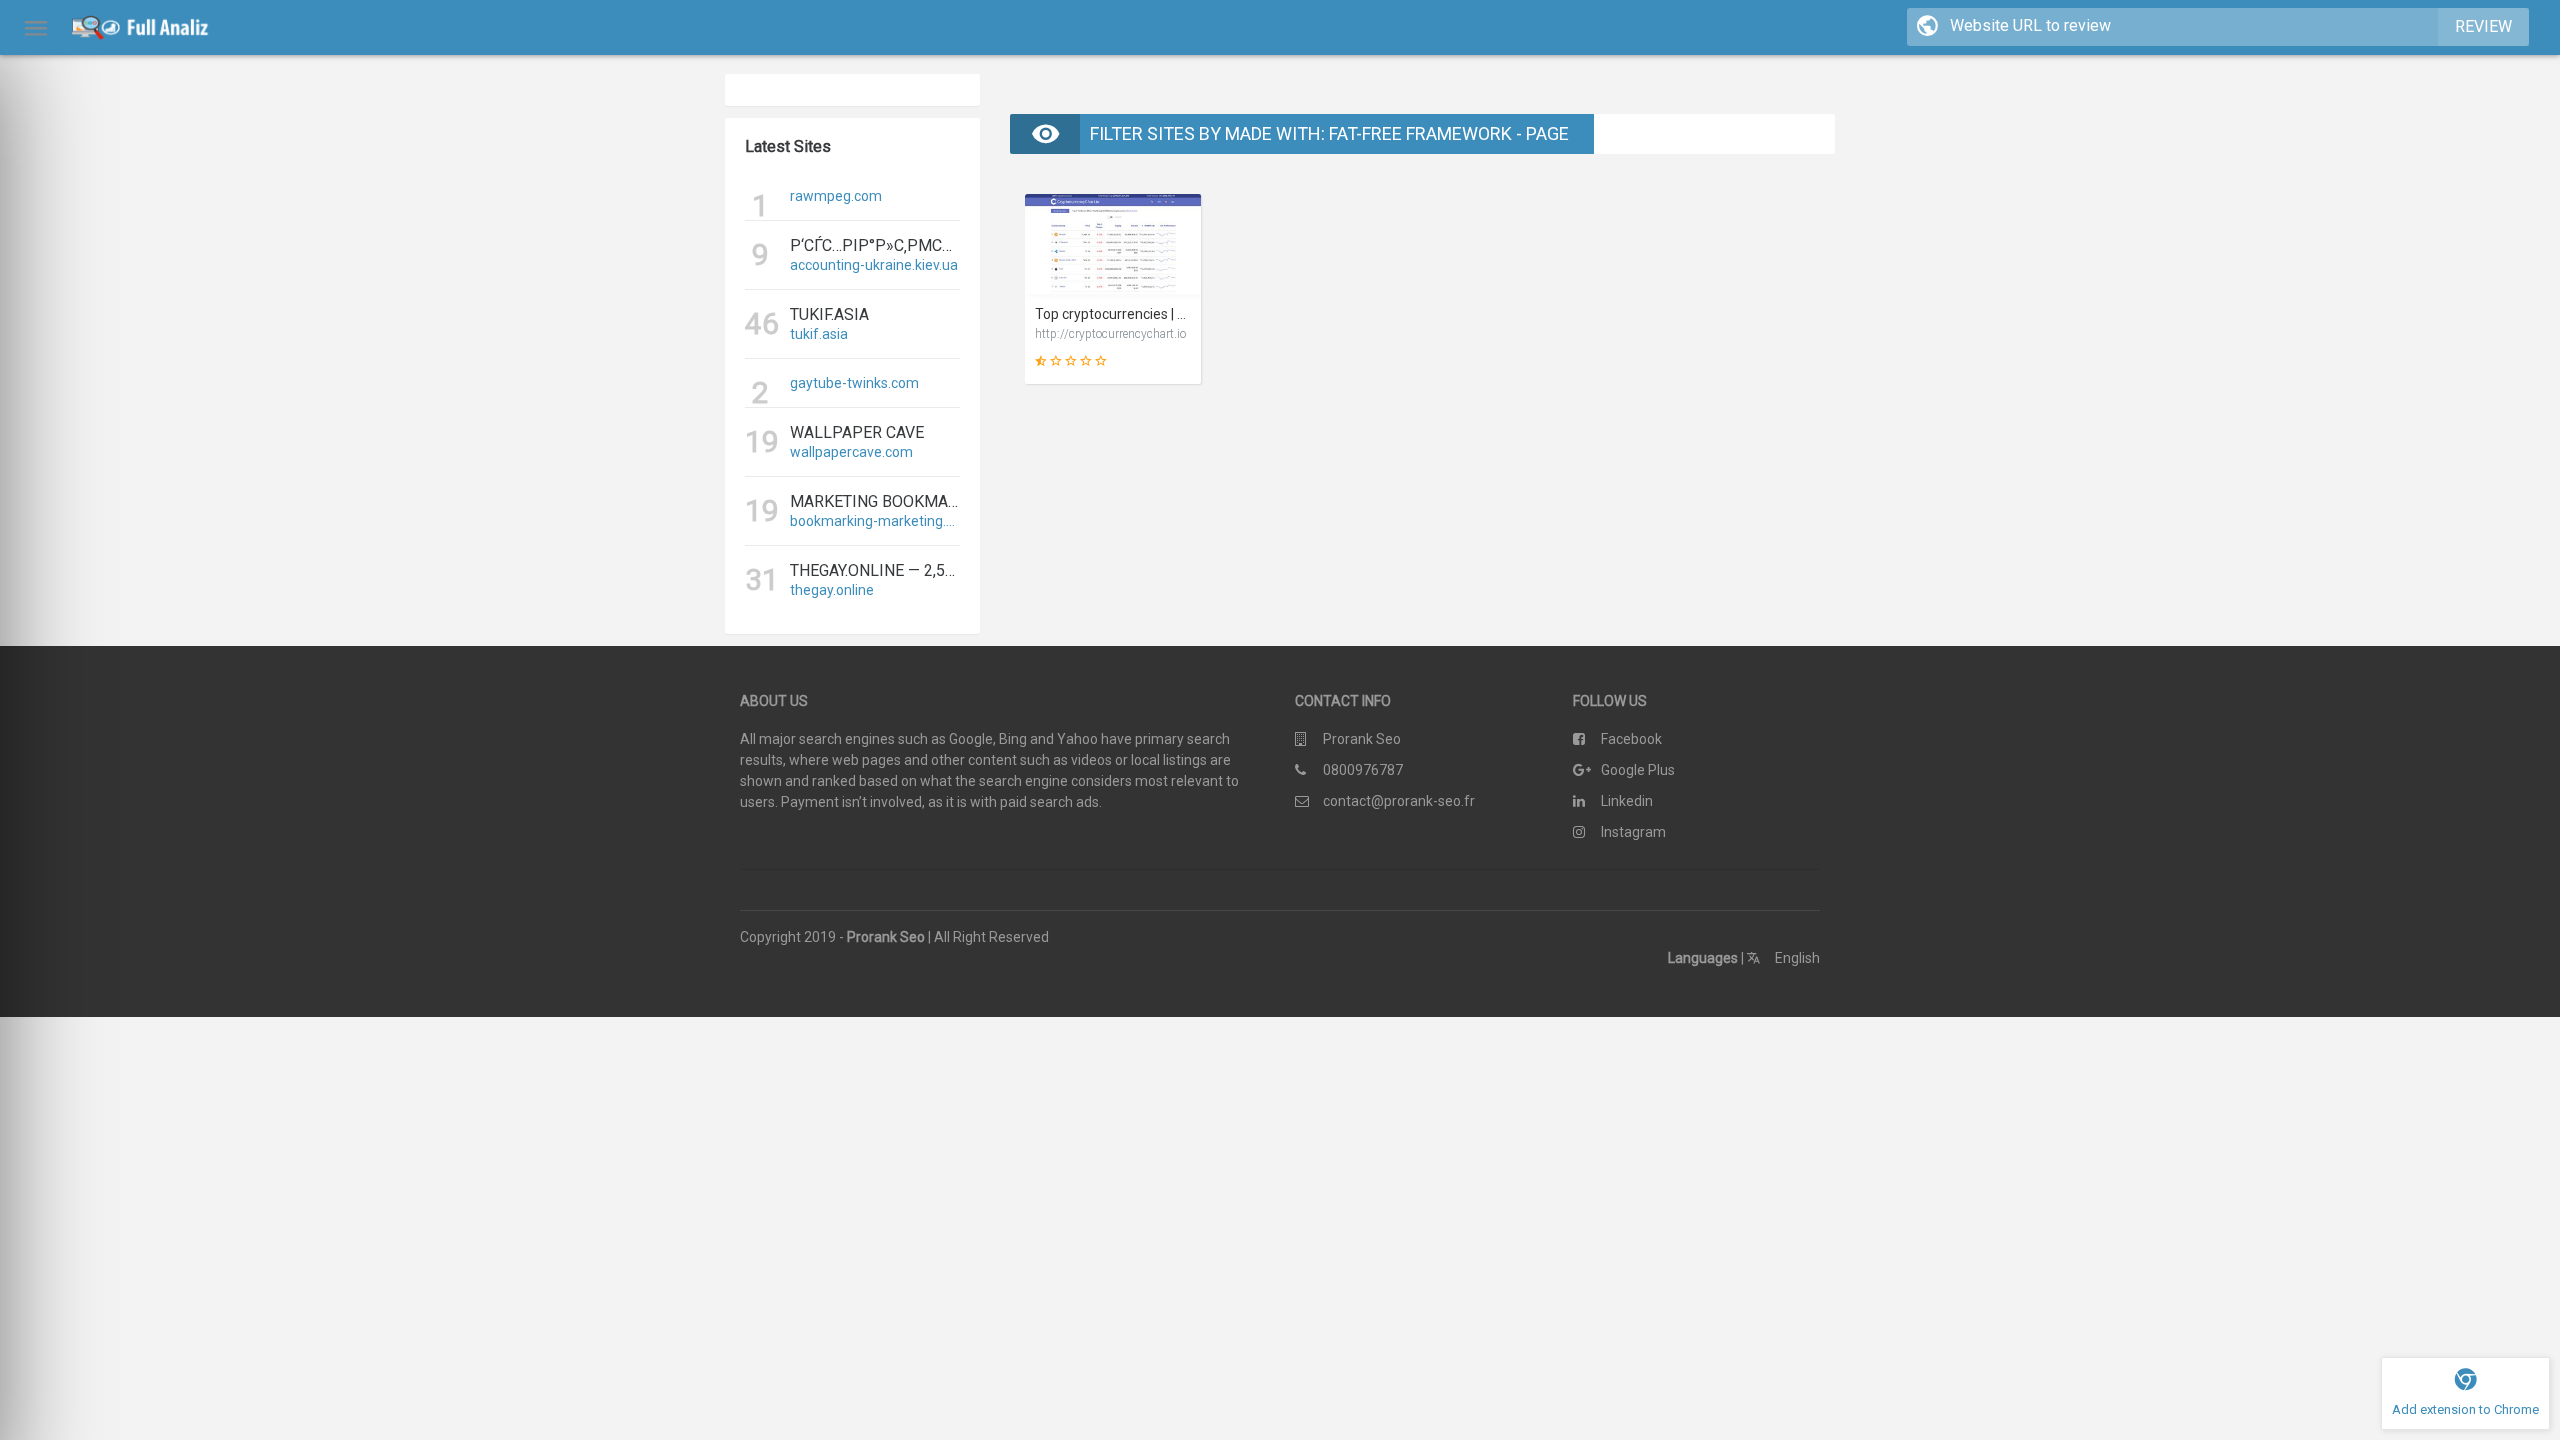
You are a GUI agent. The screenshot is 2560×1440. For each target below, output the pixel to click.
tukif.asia (819, 334)
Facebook (1631, 739)
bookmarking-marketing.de (875, 521)
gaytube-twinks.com (854, 383)
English (1796, 958)
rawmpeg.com (836, 196)
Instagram (1633, 832)
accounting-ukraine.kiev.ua (874, 265)
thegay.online (832, 590)
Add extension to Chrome (2465, 1409)
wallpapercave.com (851, 452)
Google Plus (1638, 770)
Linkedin (1627, 801)
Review (2483, 26)
